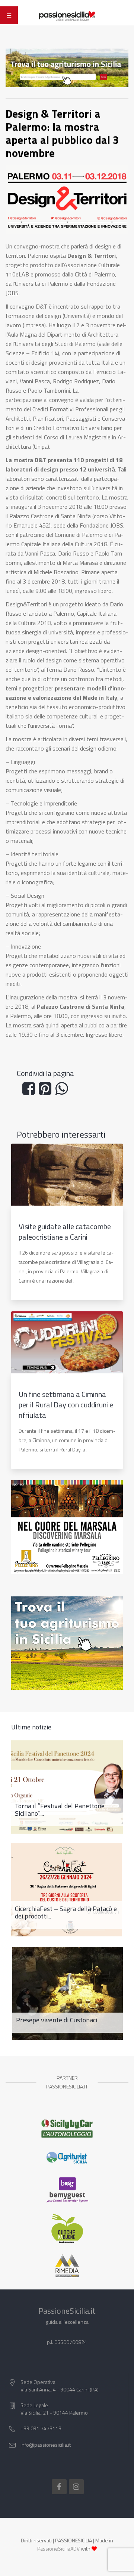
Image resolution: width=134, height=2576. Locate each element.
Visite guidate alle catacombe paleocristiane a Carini (65, 1232)
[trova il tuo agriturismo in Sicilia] (67, 67)
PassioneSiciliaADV (58, 2549)
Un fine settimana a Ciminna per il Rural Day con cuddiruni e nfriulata (66, 1405)
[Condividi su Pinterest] (47, 1091)
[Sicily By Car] (67, 2129)
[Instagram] (76, 2487)
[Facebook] (59, 2487)
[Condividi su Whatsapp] (63, 1091)
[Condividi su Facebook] (31, 1091)
